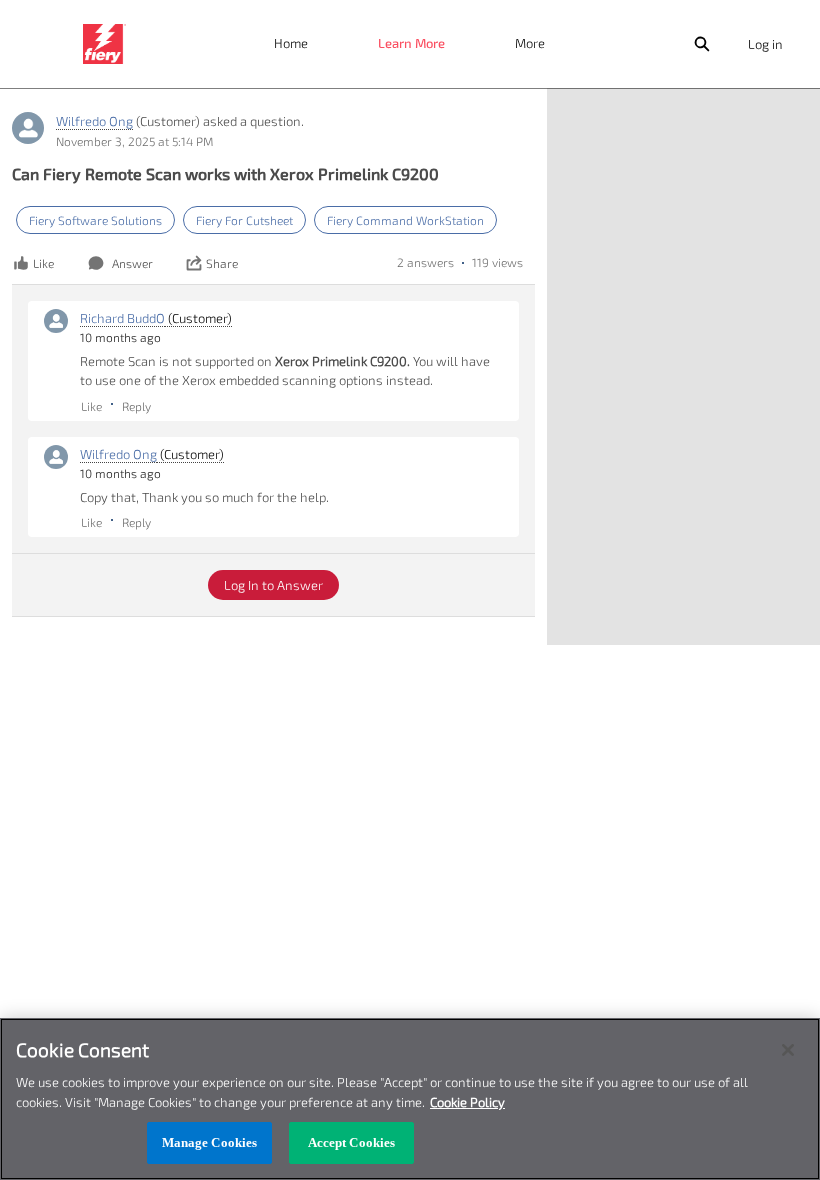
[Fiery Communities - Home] (104, 44)
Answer (132, 263)
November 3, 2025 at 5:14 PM (134, 141)
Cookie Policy (467, 1102)
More (530, 43)
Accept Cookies (352, 1142)
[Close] (788, 1050)
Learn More (411, 43)
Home (291, 43)
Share (222, 263)
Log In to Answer (273, 585)
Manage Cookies (210, 1142)
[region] (410, 1099)
